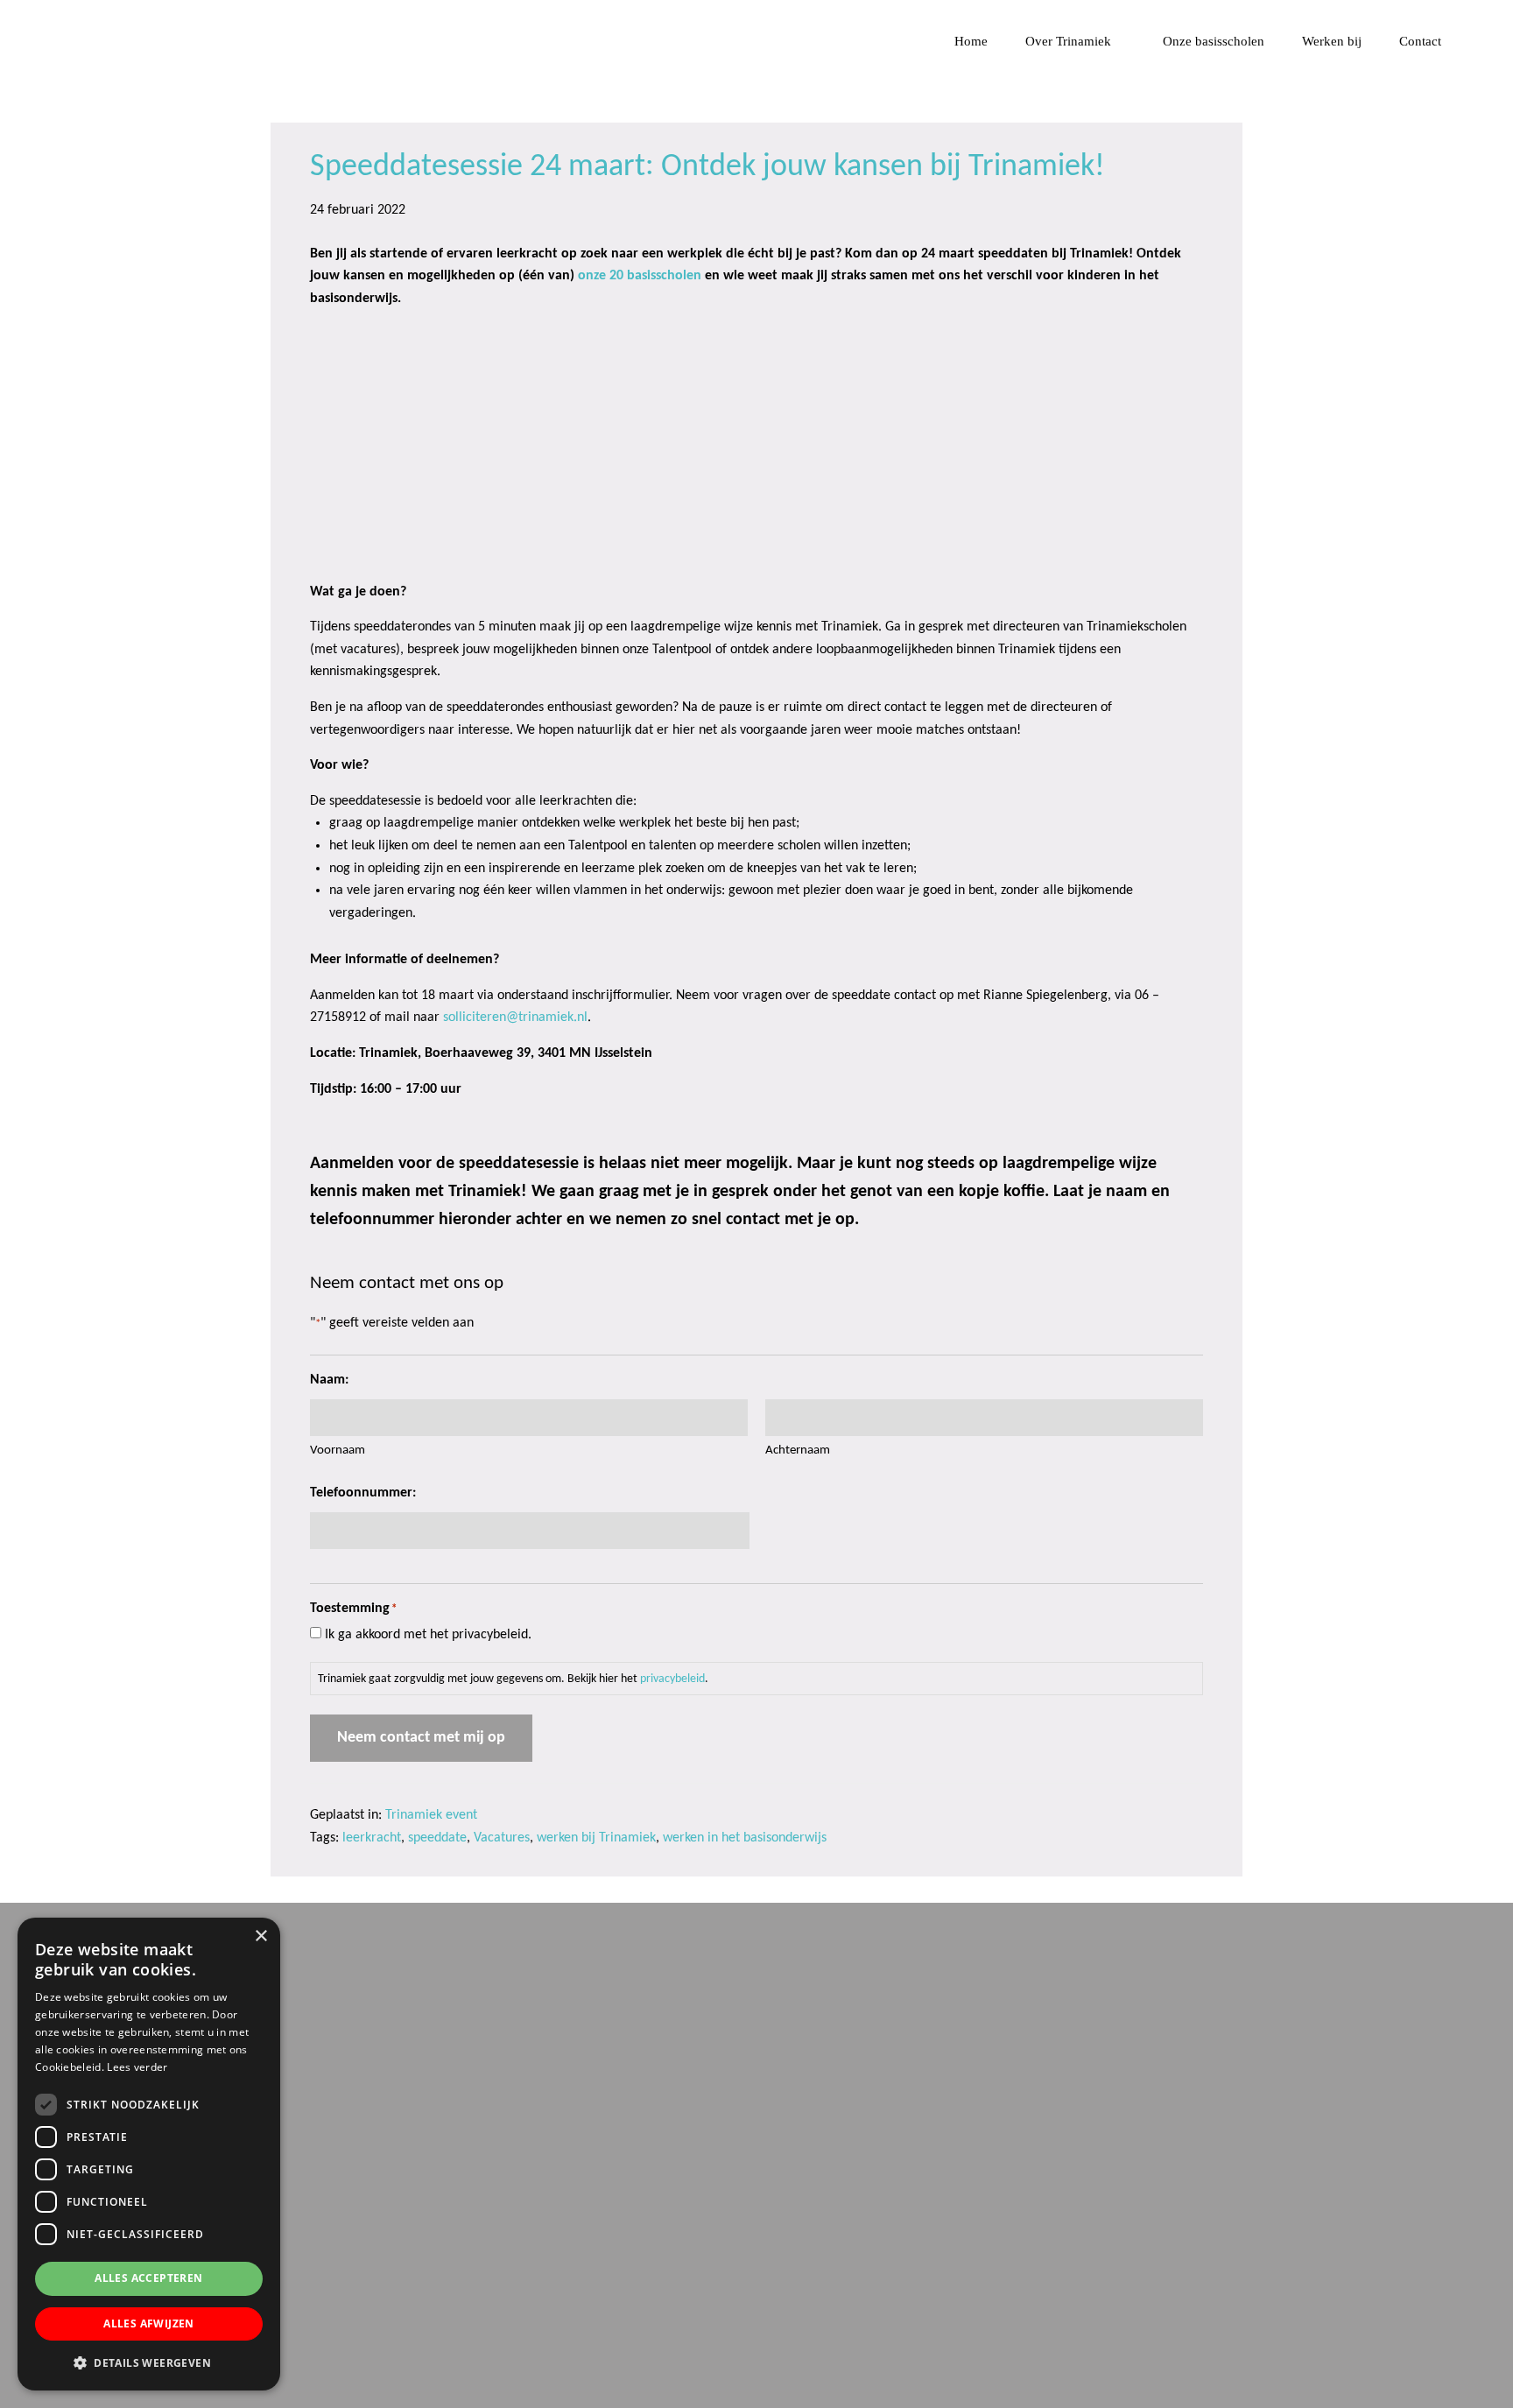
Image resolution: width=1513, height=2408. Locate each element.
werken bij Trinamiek (596, 1838)
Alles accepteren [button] (148, 2278)
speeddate (437, 1838)
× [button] (260, 1936)
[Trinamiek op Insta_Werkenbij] (384, 2335)
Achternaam (798, 1450)
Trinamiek (21, 16)
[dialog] (149, 2154)
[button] (149, 2362)
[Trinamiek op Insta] (326, 2335)
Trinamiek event (431, 1815)
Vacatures (502, 1838)
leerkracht (372, 1838)
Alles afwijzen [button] (149, 2324)
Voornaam (338, 1450)
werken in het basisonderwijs (745, 1838)
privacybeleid (672, 1679)
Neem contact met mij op (421, 1738)
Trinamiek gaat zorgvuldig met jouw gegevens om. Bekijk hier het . (513, 1679)
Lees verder (137, 2067)
